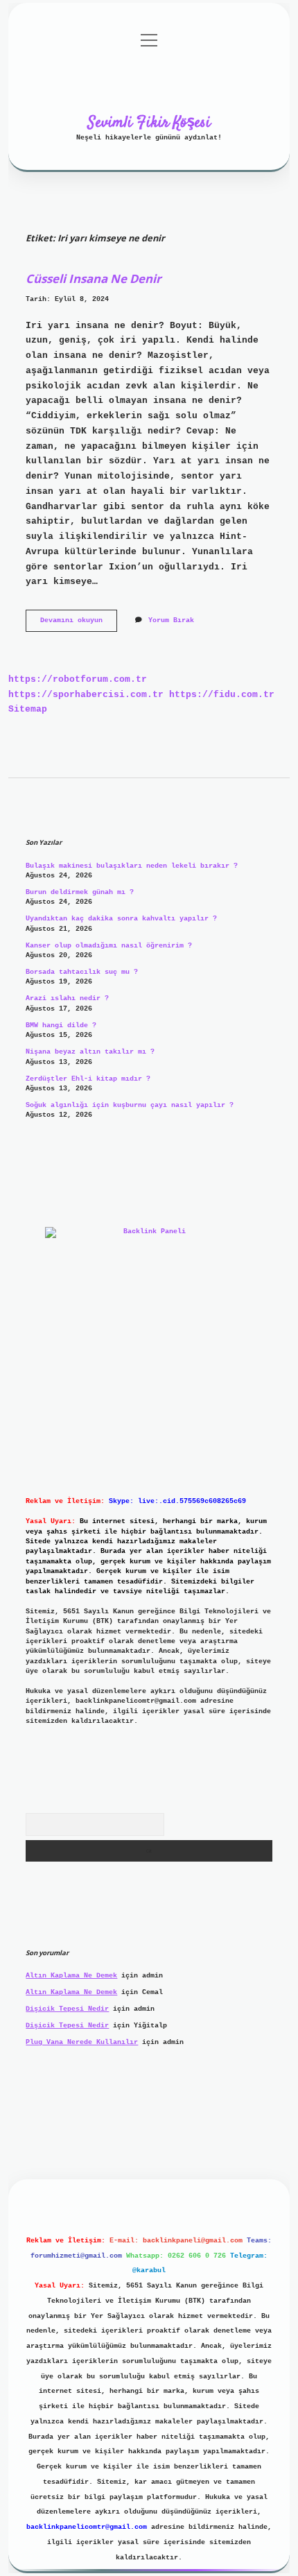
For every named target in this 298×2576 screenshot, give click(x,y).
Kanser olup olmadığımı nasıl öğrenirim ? (109, 946)
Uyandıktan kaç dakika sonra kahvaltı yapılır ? (121, 919)
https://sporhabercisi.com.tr (86, 695)
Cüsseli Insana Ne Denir (94, 278)
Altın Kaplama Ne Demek (71, 1976)
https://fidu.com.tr (222, 695)
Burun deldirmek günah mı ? (80, 892)
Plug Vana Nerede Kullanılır (82, 2042)
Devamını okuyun (79, 624)
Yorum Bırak (171, 620)
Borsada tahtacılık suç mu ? (82, 972)
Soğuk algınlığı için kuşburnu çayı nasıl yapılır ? (130, 1105)
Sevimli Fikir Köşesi (149, 123)
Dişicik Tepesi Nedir (67, 2009)
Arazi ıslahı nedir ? (67, 998)
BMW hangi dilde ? (61, 1025)
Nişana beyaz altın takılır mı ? (90, 1052)
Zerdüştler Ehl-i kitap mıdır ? (88, 1079)
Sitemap (28, 709)
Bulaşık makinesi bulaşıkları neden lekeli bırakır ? (132, 866)
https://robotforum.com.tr (78, 679)
